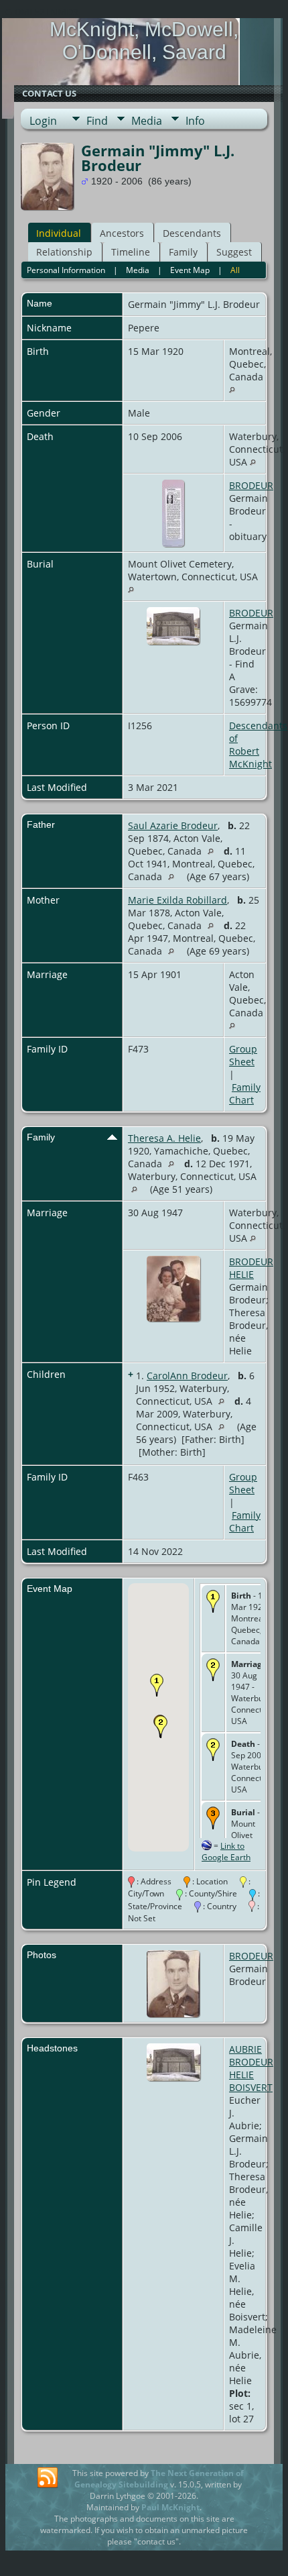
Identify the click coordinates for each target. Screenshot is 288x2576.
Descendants (192, 233)
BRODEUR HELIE (251, 1268)
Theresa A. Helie (164, 1138)
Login (43, 121)
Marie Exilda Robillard (177, 900)
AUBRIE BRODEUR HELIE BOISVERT (251, 2068)
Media (147, 121)
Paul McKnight (170, 2507)
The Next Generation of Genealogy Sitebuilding (159, 2479)
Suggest (234, 252)
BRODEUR (251, 485)
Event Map (190, 270)
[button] (157, 1685)
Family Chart (245, 1093)
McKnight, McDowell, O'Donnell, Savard (144, 41)
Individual (59, 233)
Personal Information (66, 270)
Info (195, 121)
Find (97, 121)
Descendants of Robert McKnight (258, 745)
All (235, 270)
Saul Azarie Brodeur (173, 825)
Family (183, 252)
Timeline (131, 252)
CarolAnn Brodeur (187, 1376)
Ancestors (122, 233)
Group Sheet (243, 1055)
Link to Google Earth (226, 1851)
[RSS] (48, 2478)
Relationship (64, 252)
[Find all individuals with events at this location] (232, 389)
